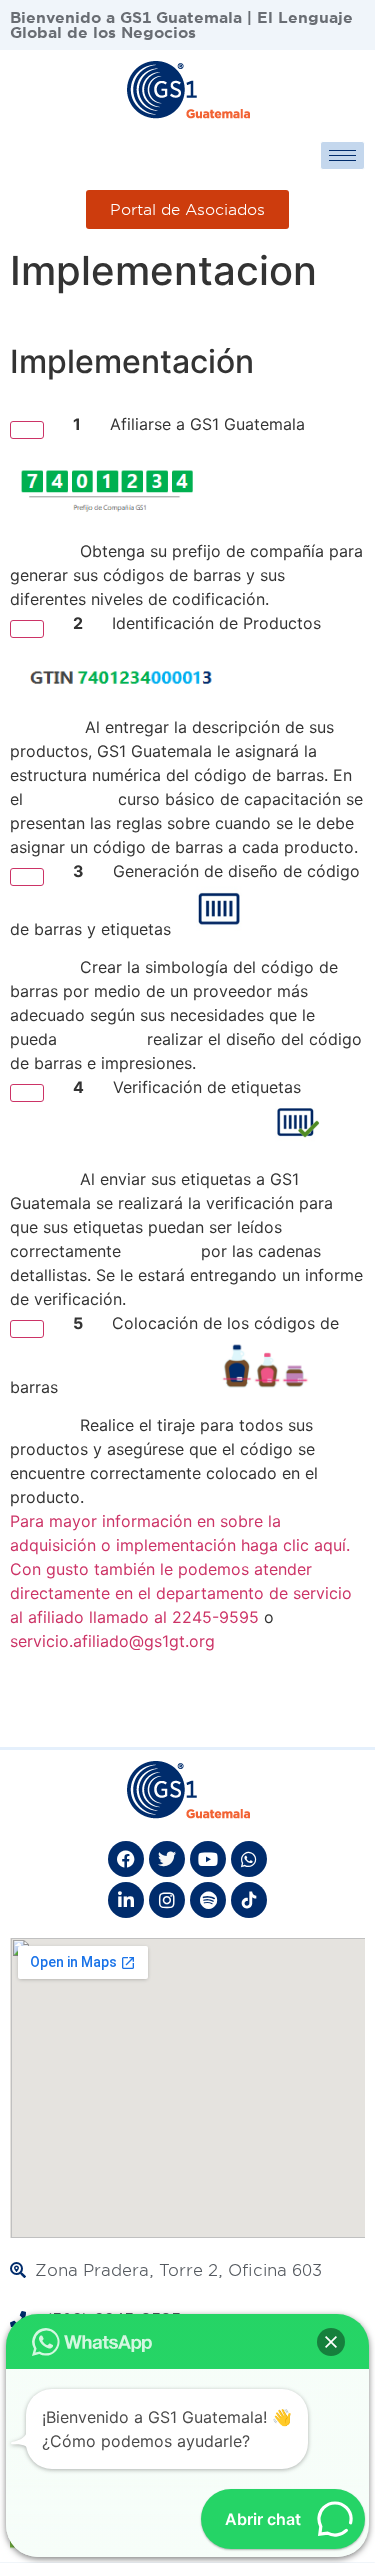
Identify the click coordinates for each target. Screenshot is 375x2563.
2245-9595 (215, 1617)
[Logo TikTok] (249, 1900)
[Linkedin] (126, 1900)
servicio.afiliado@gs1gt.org (112, 1641)
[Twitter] (167, 1859)
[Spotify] (208, 1900)
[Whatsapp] (249, 1859)
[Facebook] (126, 1859)
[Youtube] (208, 1859)
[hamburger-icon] (342, 155)
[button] (331, 2342)
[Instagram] (167, 1900)
